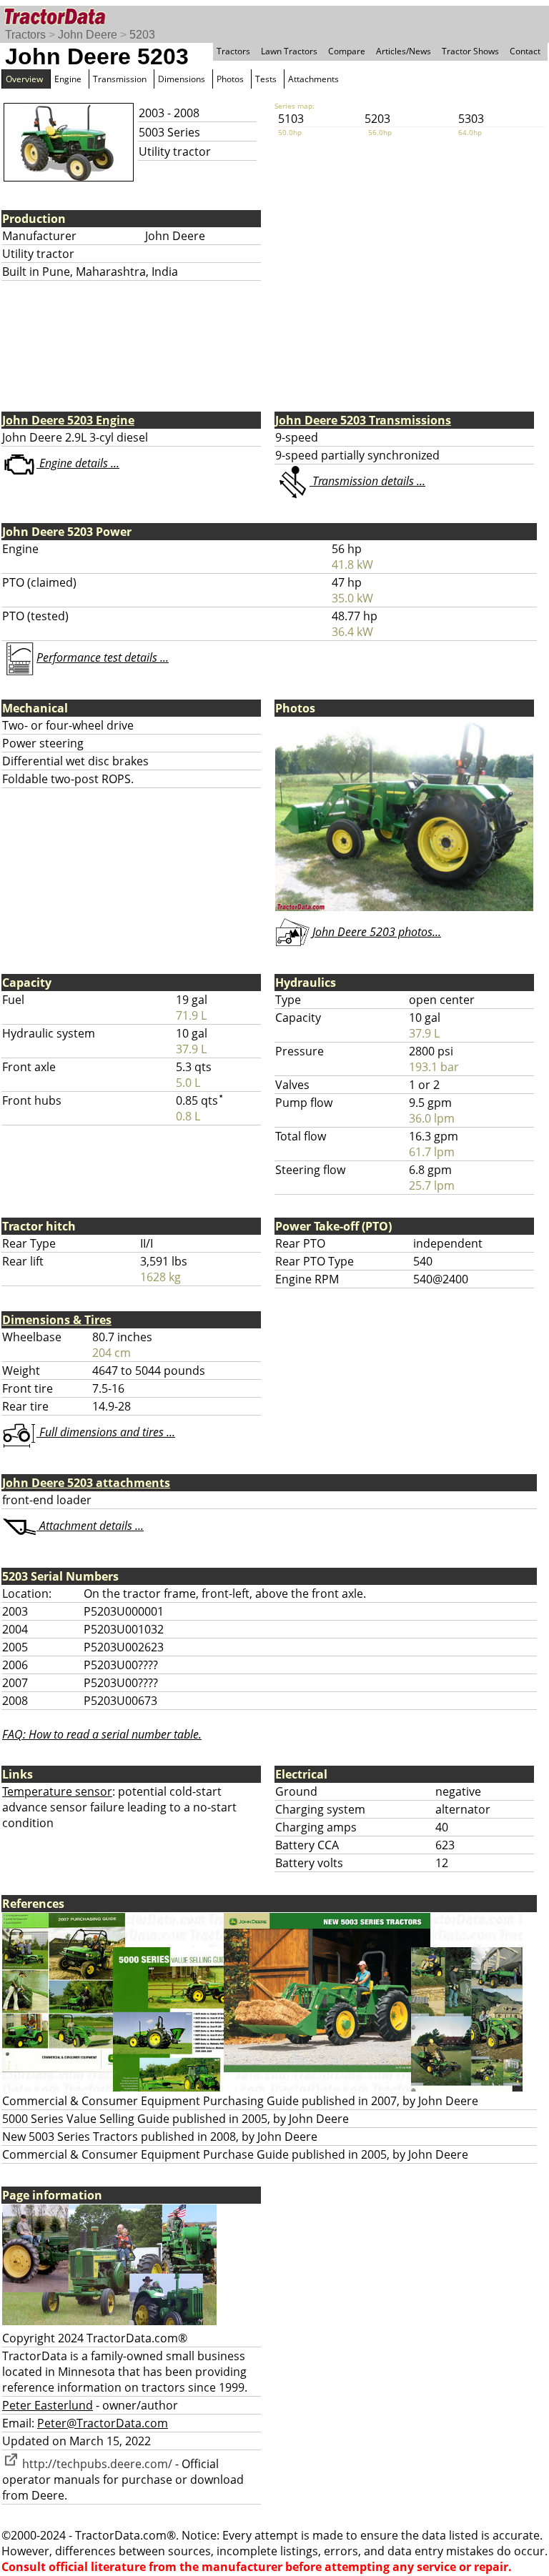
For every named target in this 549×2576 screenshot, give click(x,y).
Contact (525, 51)
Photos (230, 79)
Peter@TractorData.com (103, 2423)
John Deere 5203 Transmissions (363, 420)
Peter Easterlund (48, 2405)
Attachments (313, 79)
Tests (266, 79)
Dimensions (182, 79)
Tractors (25, 35)
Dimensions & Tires (57, 1320)
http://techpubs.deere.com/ (96, 2464)
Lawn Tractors (289, 51)
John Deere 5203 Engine (68, 420)
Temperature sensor (57, 1791)
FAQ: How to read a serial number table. (102, 1734)
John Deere (88, 35)
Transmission (120, 79)
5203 (142, 35)
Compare (347, 51)
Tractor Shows (470, 51)
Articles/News (404, 51)
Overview (24, 79)
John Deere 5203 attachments (86, 1483)
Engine (68, 79)
